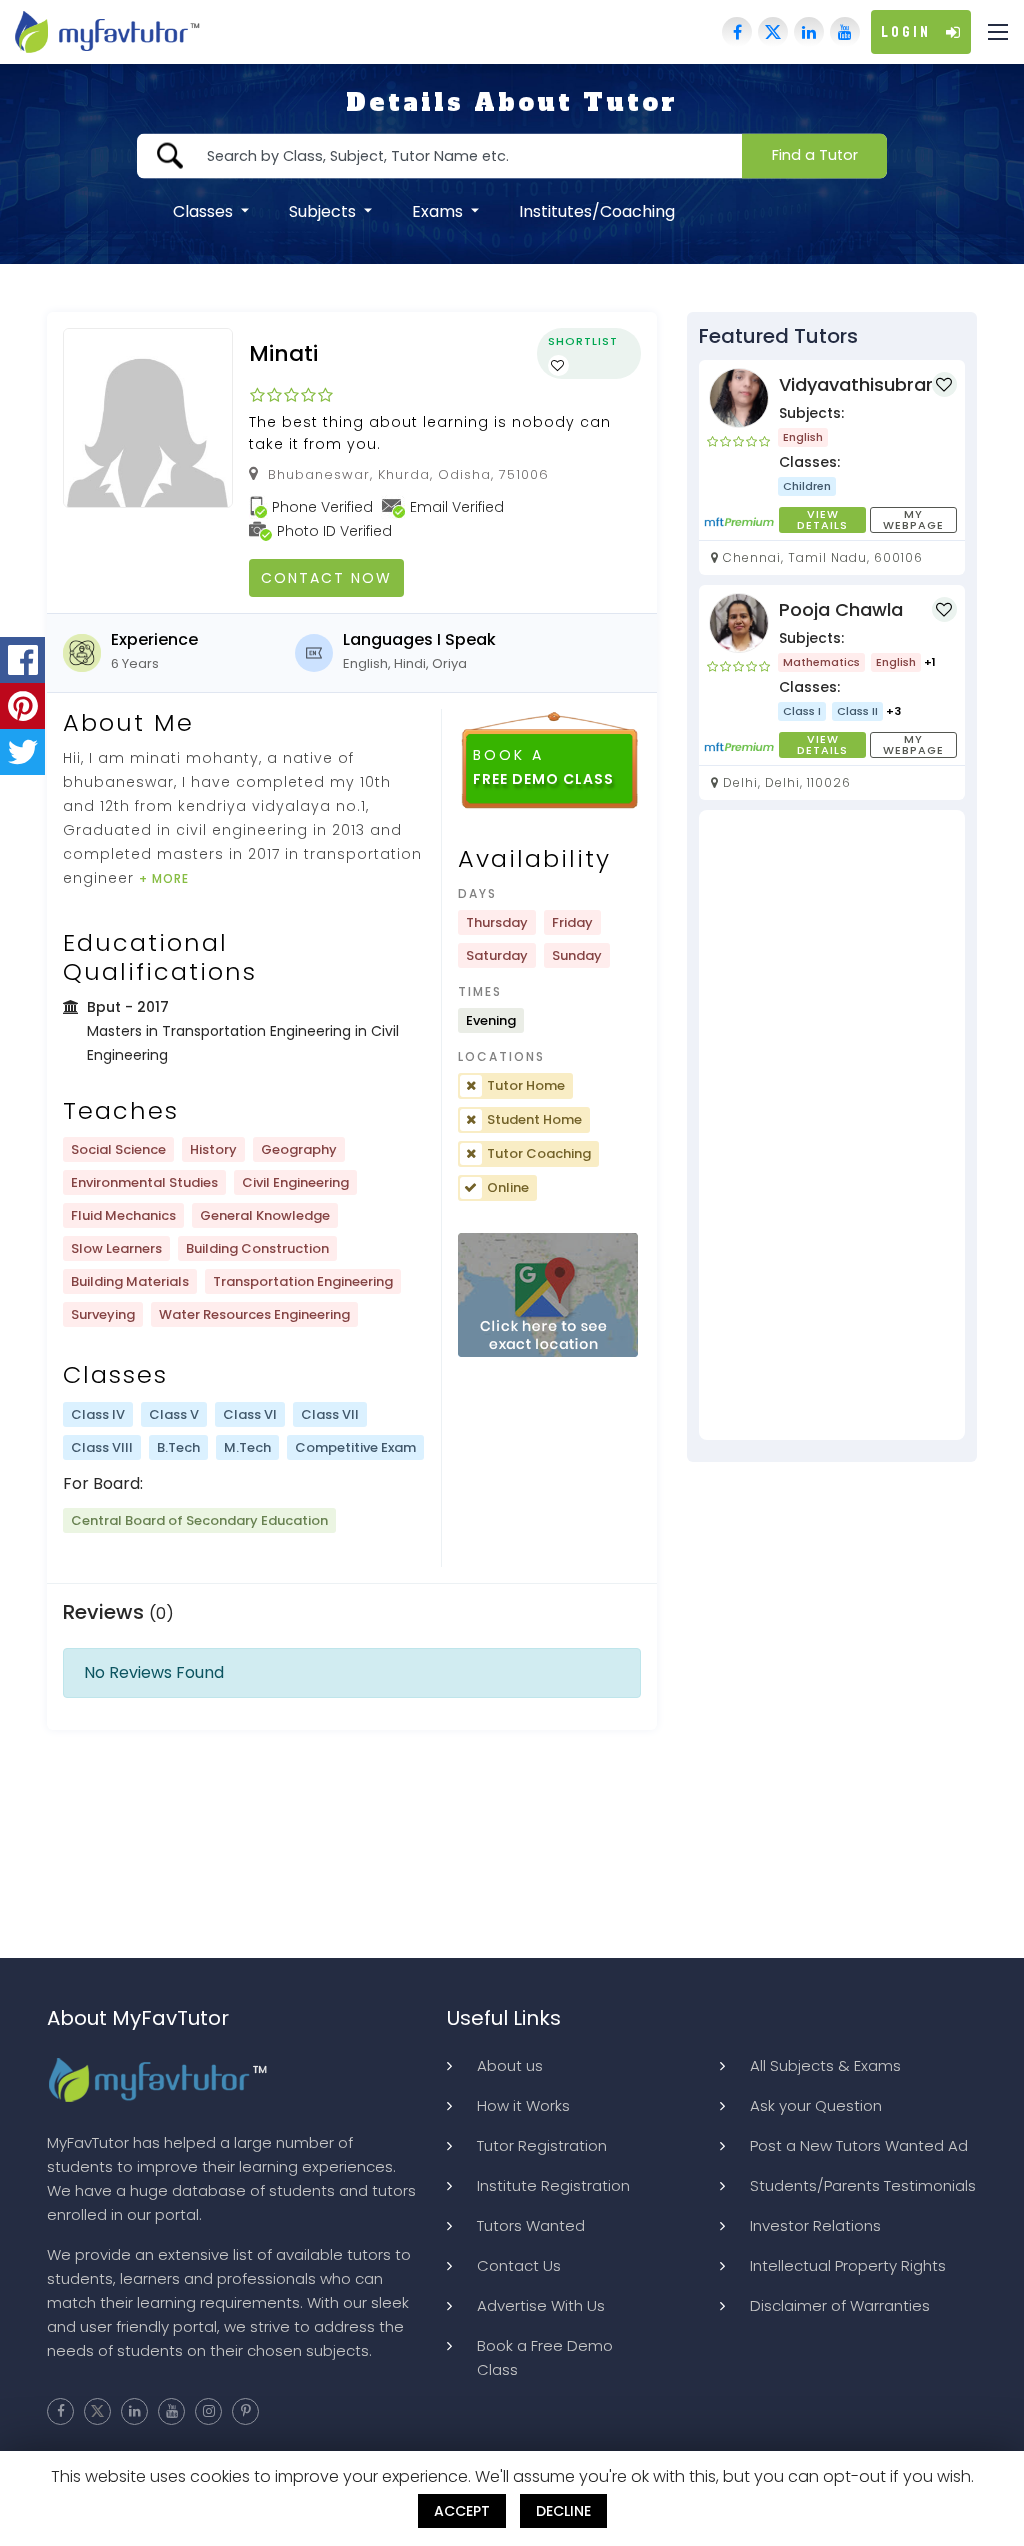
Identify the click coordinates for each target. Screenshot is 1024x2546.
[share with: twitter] (22, 752)
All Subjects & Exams (825, 2065)
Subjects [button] (324, 210)
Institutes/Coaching (597, 210)
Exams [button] (439, 210)
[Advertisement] (832, 1125)
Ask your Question (816, 2105)
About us (510, 2065)
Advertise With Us (541, 2305)
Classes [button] (205, 210)
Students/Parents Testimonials (863, 2185)
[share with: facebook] (22, 660)
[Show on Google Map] (548, 1295)
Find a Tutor (815, 155)
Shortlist (583, 341)
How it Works (523, 2105)
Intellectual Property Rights (848, 2265)
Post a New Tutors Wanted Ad (859, 2145)
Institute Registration (553, 2185)
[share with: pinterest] (22, 706)
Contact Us (519, 2265)
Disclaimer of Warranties (840, 2305)
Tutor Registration (542, 2145)
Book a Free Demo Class (545, 2357)
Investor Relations (815, 2225)
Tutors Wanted (531, 2225)
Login (906, 32)
